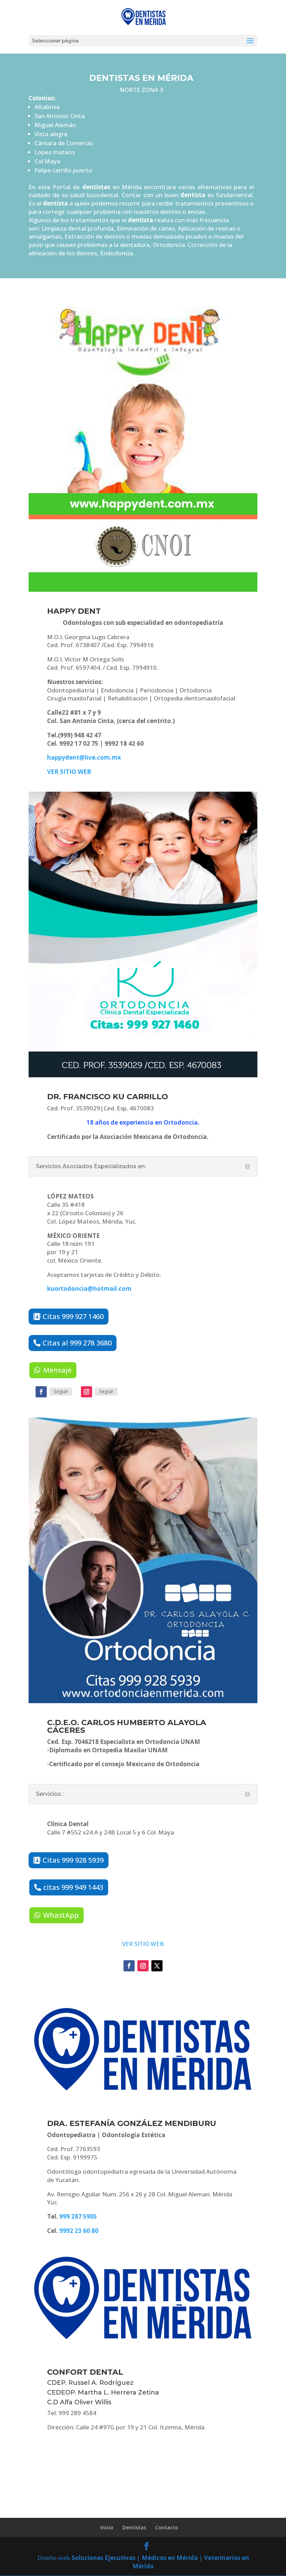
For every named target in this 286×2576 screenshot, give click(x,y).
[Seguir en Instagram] (86, 1392)
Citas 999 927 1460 (73, 1316)
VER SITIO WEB (143, 1944)
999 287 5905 (78, 2216)
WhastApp (61, 1915)
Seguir (61, 1391)
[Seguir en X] (157, 1966)
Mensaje (57, 1370)
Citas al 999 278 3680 (77, 1343)
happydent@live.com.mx (84, 757)
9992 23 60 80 (79, 2231)
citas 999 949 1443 (73, 1887)
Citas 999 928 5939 (73, 1860)
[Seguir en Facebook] (41, 1392)
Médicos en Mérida (170, 2558)
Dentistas (134, 2527)
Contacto (167, 2527)
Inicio (107, 2527)
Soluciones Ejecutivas (103, 2558)
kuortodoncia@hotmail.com (89, 1289)
